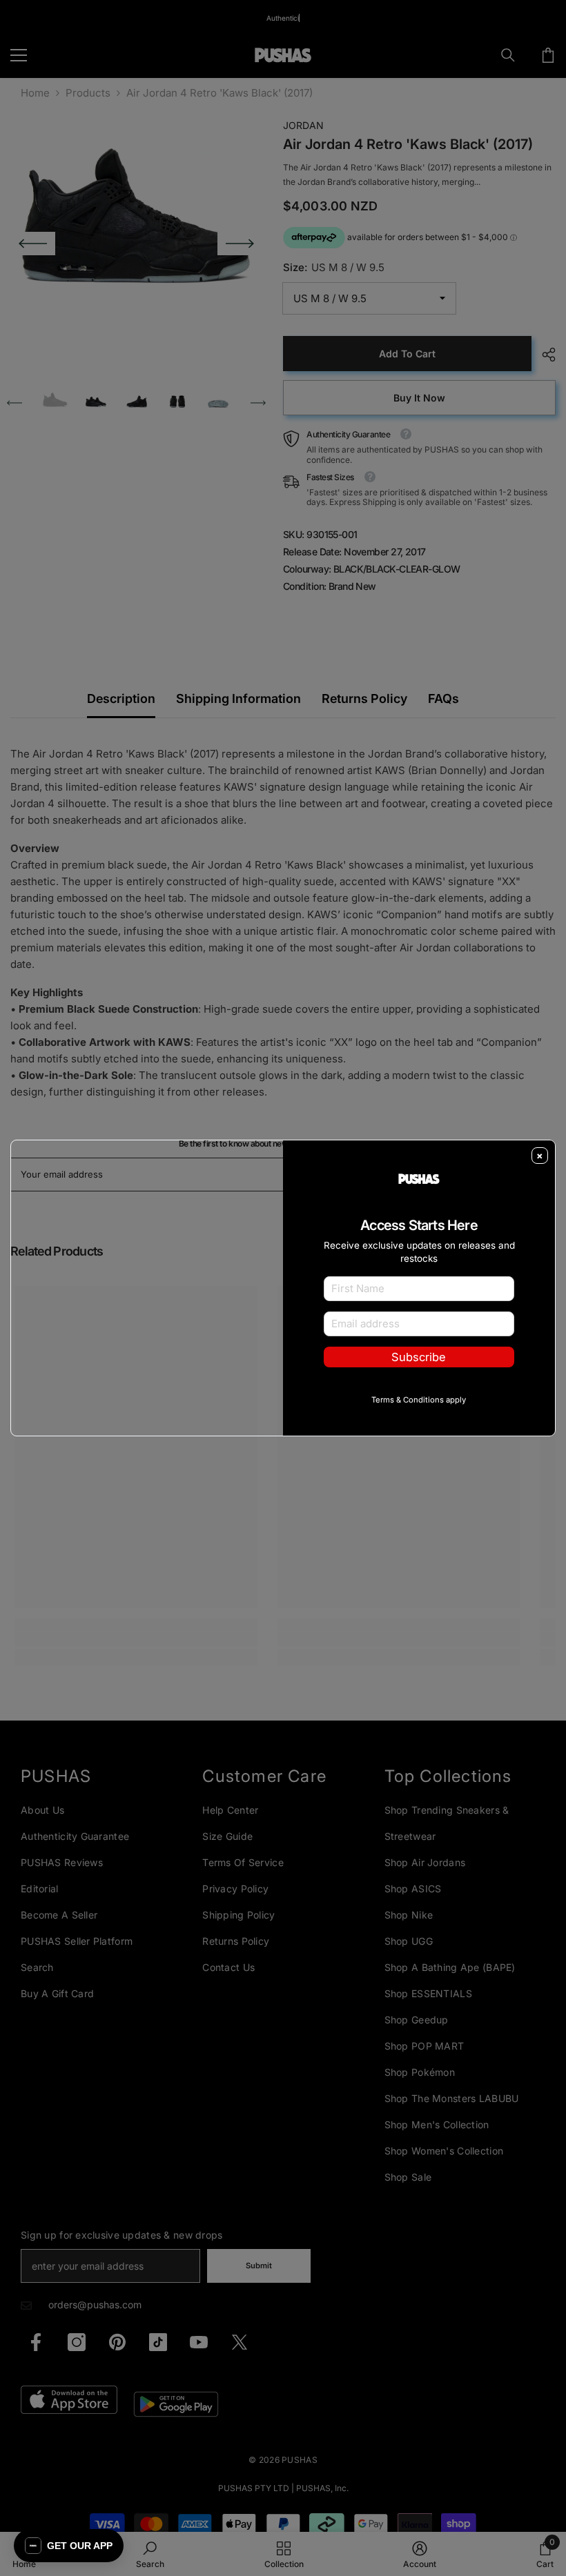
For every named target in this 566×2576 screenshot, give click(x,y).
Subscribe (419, 1357)
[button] (69, 2546)
